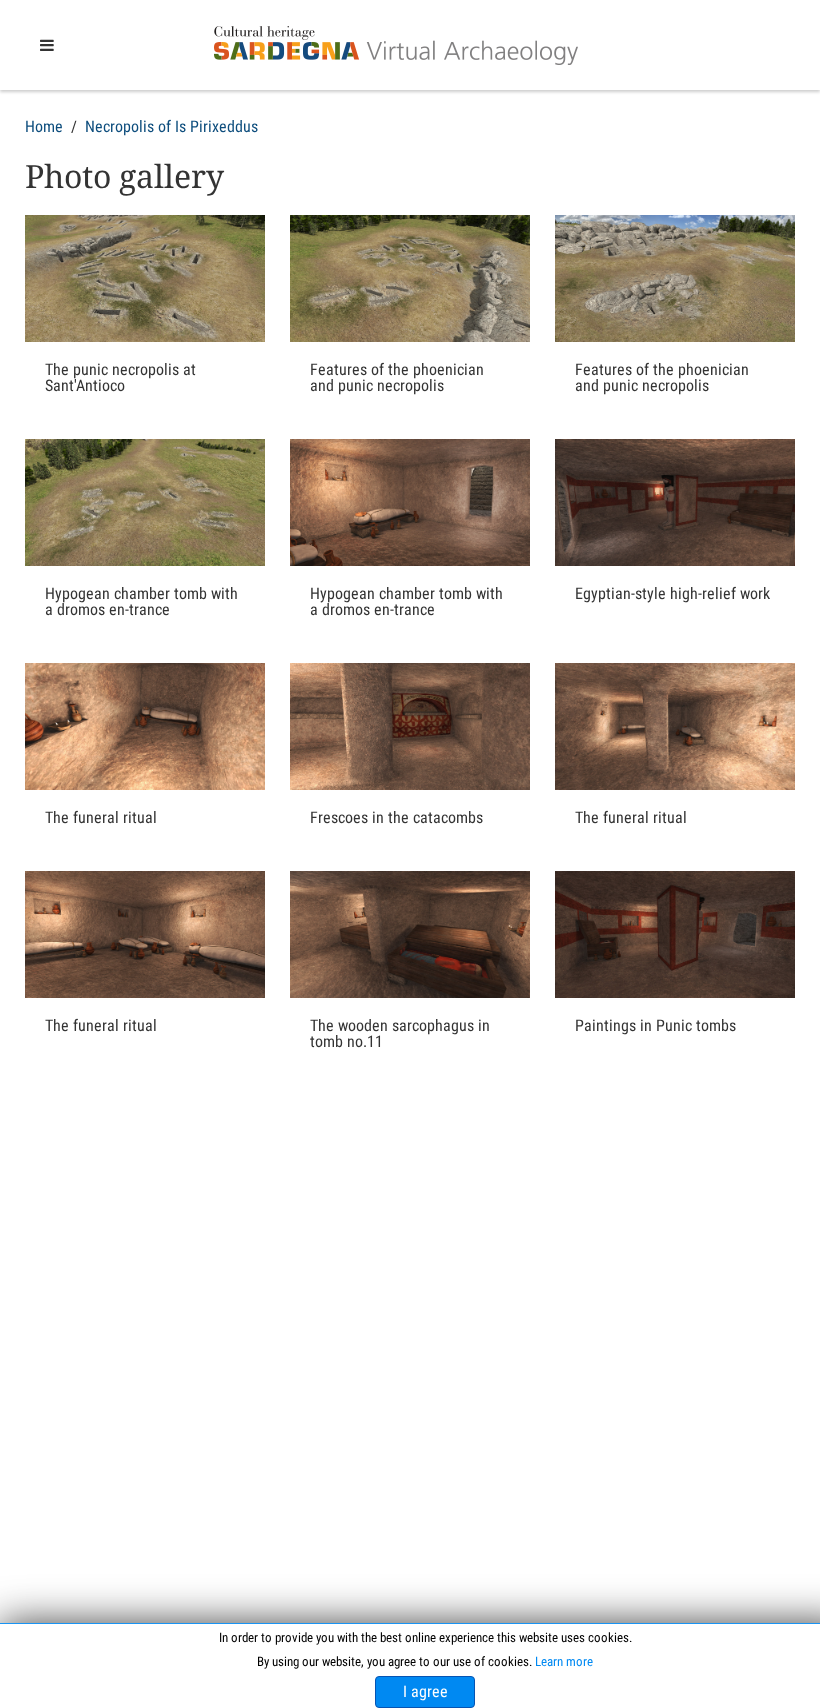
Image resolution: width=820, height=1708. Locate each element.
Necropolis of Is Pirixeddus (171, 126)
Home (44, 126)
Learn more (564, 1661)
